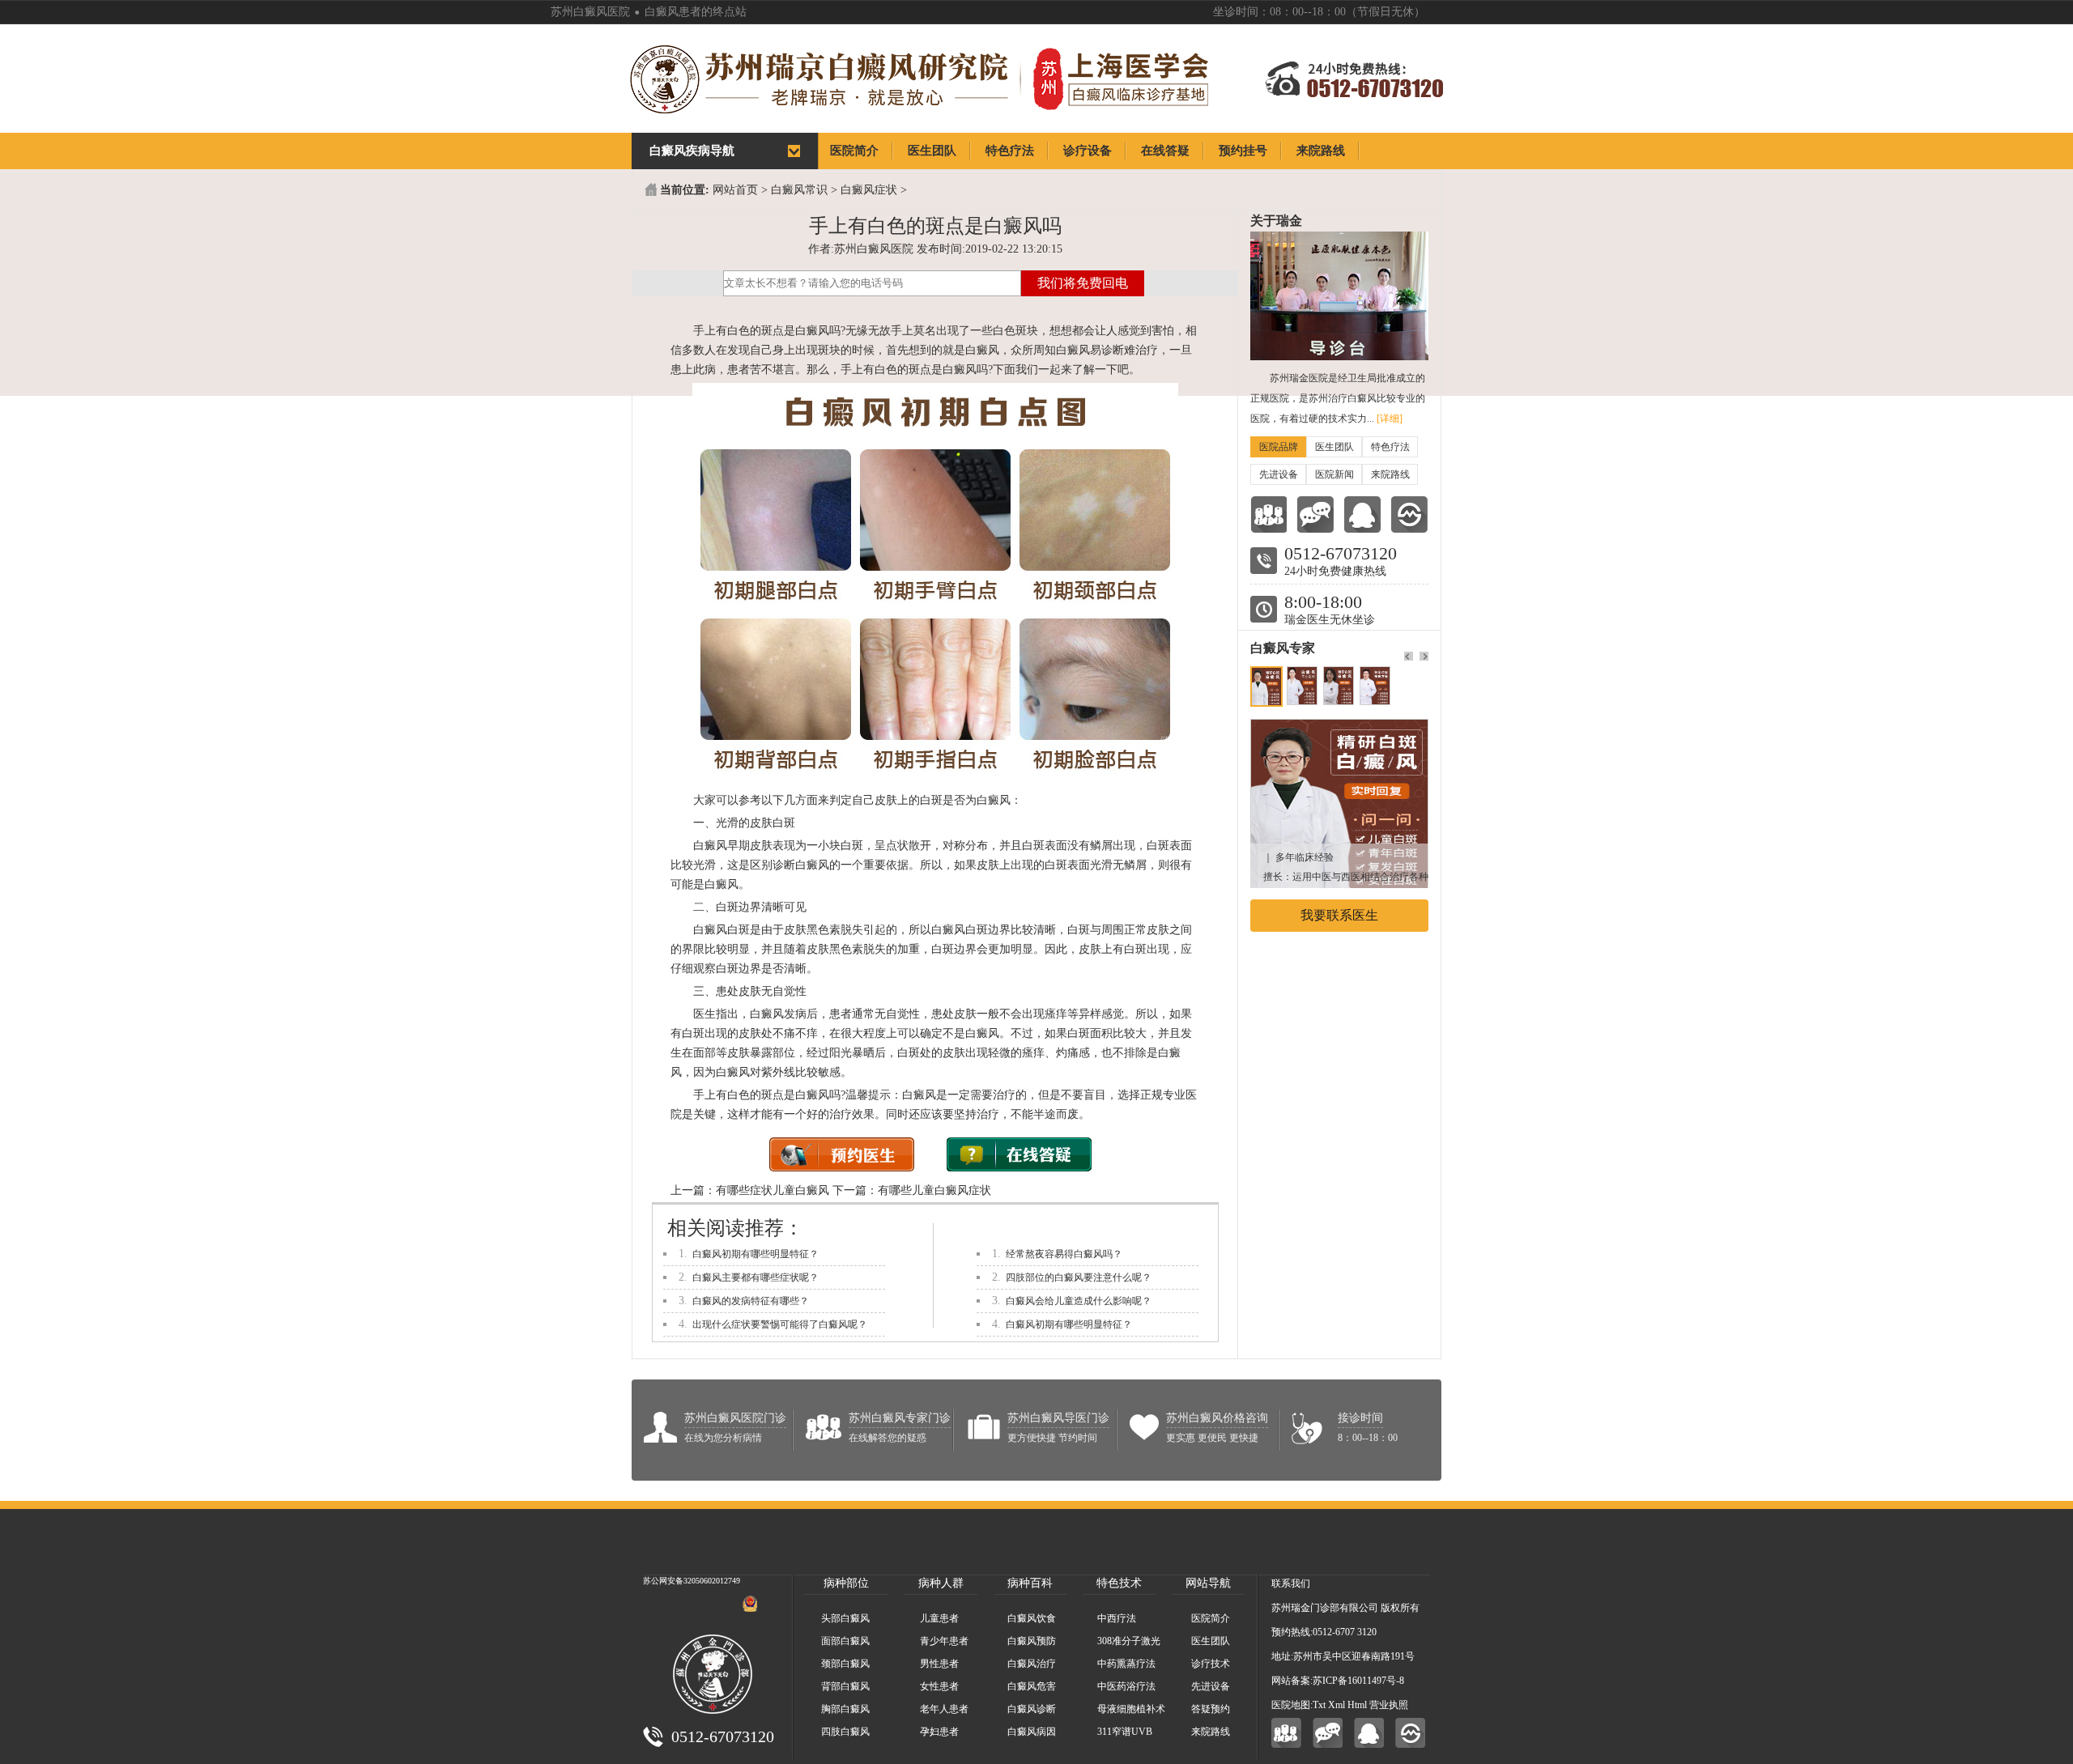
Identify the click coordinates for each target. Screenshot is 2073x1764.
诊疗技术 (1211, 1664)
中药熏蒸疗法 (1126, 1664)
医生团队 (1334, 447)
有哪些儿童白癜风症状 (934, 1190)
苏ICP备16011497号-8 (1358, 1681)
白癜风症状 (869, 190)
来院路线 (1390, 474)
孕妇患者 (939, 1732)
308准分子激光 (1129, 1641)
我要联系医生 (1339, 915)
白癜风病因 (1032, 1732)
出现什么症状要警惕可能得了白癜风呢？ (780, 1324)
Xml (1337, 1705)
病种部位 (846, 1583)
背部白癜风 (845, 1686)
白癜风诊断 (1032, 1709)
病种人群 (941, 1583)
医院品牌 (1279, 447)
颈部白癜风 (845, 1664)
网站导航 (1208, 1583)
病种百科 (1030, 1583)
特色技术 (1119, 1583)
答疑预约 (1211, 1709)
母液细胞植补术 (1131, 1709)
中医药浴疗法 (1126, 1686)
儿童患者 (939, 1618)
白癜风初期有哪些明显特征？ (756, 1254)
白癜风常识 (799, 190)
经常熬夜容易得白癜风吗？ (1064, 1254)
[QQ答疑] (1369, 1733)
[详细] (1390, 419)
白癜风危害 (1032, 1686)
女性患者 (939, 1686)
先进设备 (1279, 474)
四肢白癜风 (845, 1732)
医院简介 (1211, 1618)
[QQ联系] (1362, 514)
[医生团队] (1268, 514)
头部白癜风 (845, 1618)
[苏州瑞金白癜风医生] (1339, 727)
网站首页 (735, 190)
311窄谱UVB (1125, 1732)
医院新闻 (1334, 474)
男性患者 (939, 1664)
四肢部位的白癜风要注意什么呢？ (1079, 1277)
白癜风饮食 (1032, 1618)
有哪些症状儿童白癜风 (773, 1190)
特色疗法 (1390, 447)
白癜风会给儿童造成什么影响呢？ (1079, 1301)
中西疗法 (1117, 1618)
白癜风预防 (1032, 1641)
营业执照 (1389, 1705)
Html (1357, 1705)
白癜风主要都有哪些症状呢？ (756, 1277)
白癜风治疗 (1032, 1664)
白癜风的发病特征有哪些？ (751, 1301)
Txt (1319, 1705)
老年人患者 (944, 1709)
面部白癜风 (845, 1641)
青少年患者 (944, 1641)
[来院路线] (1409, 514)
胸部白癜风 (845, 1709)
